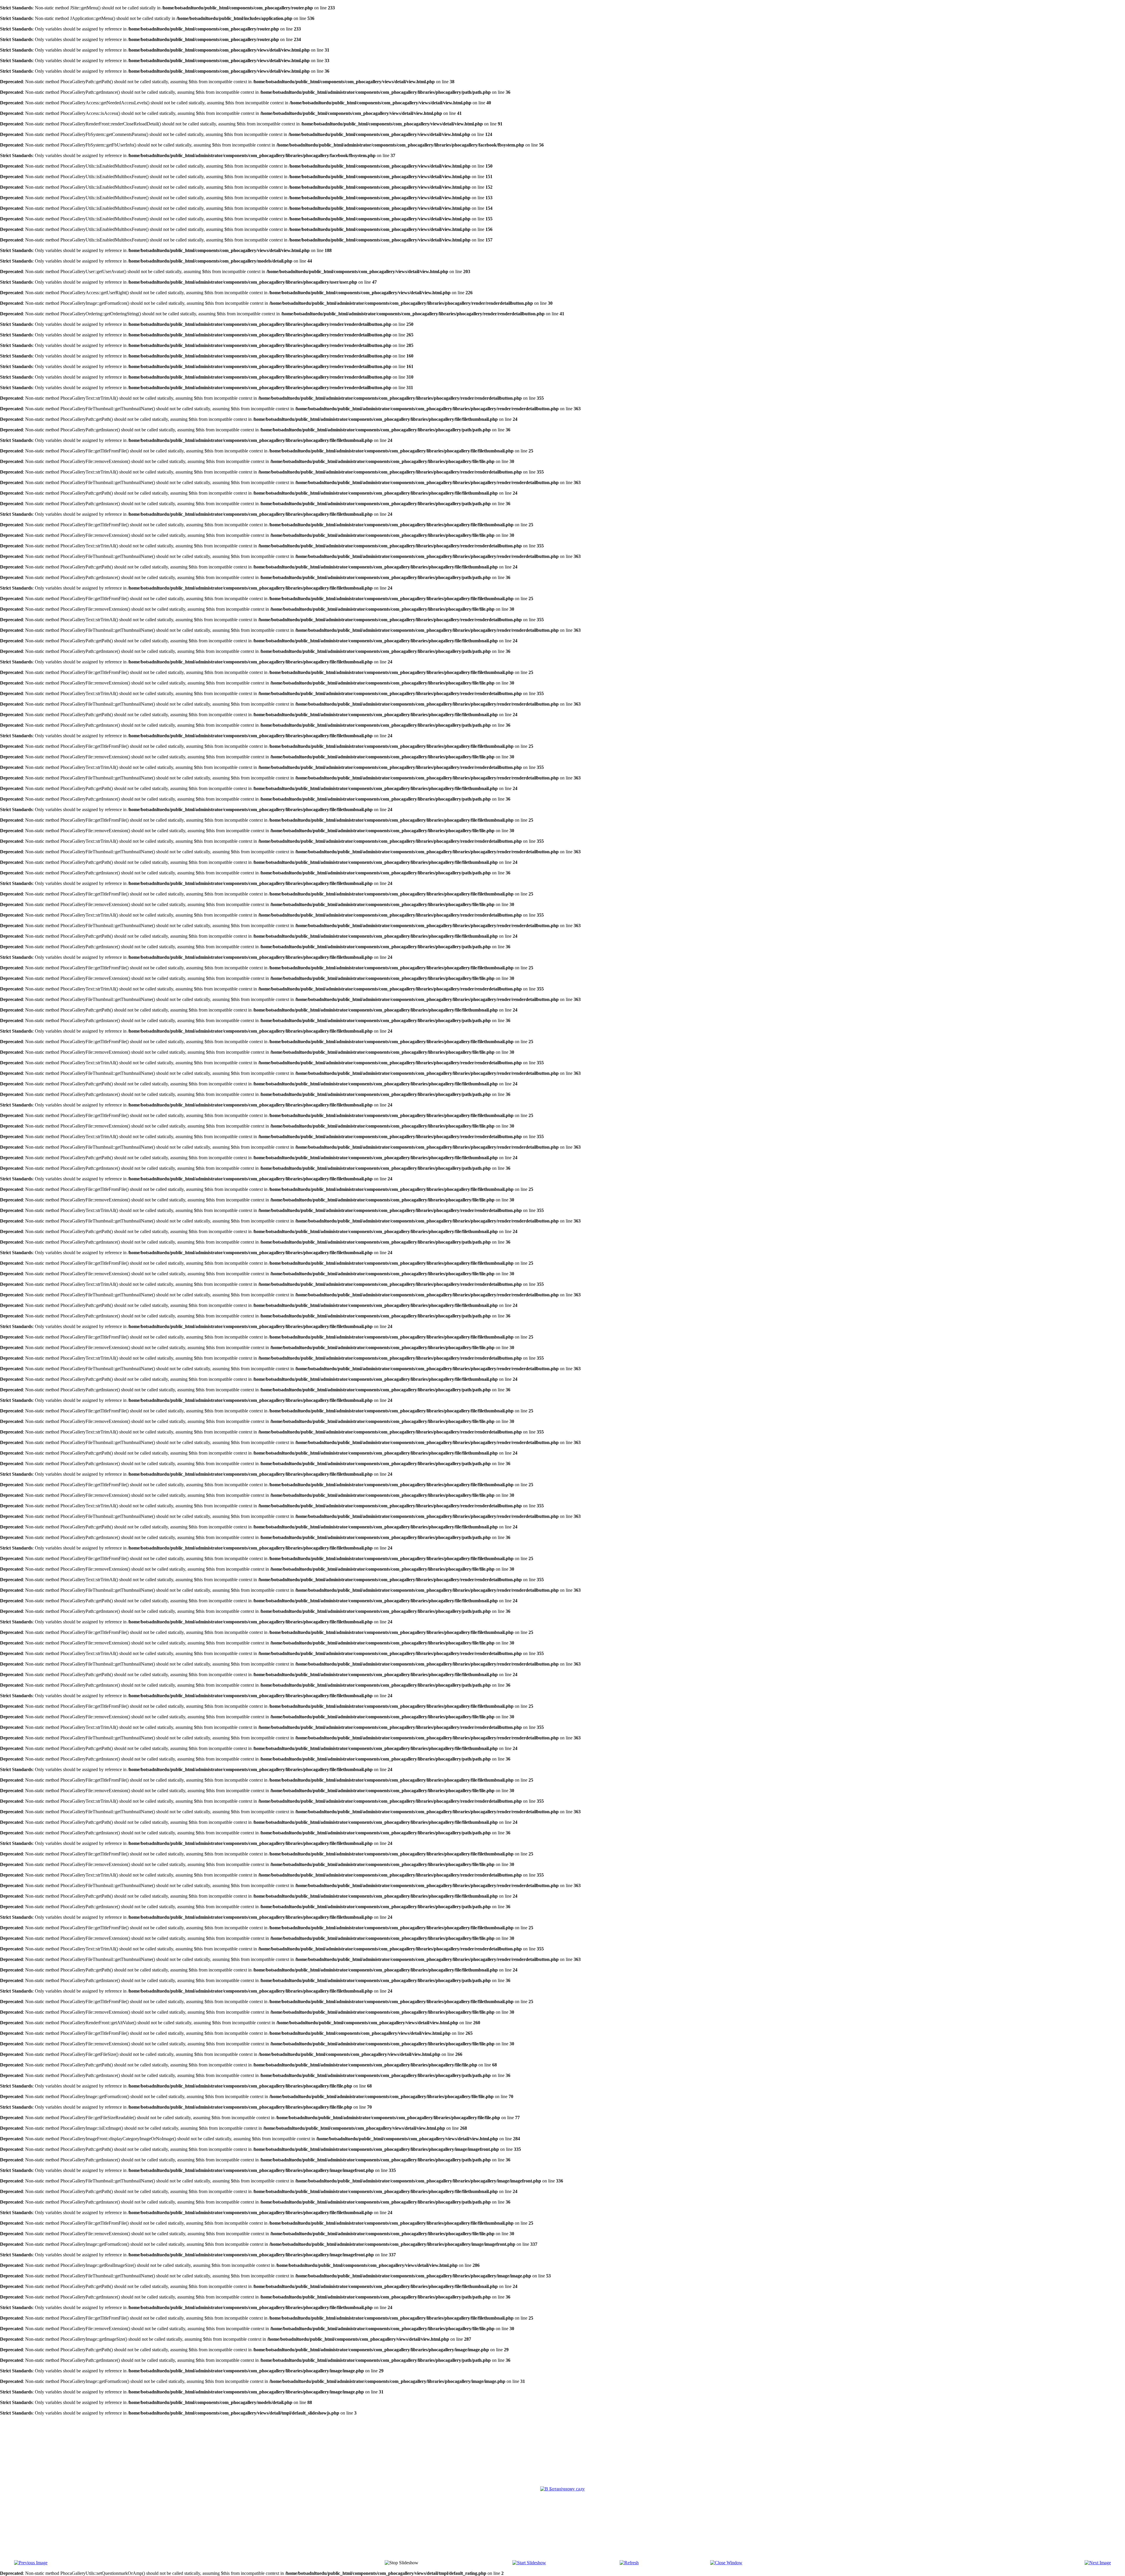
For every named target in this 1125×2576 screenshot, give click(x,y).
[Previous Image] (31, 2563)
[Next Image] (1098, 2563)
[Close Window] (726, 2563)
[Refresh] (629, 2563)
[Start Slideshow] (529, 2563)
